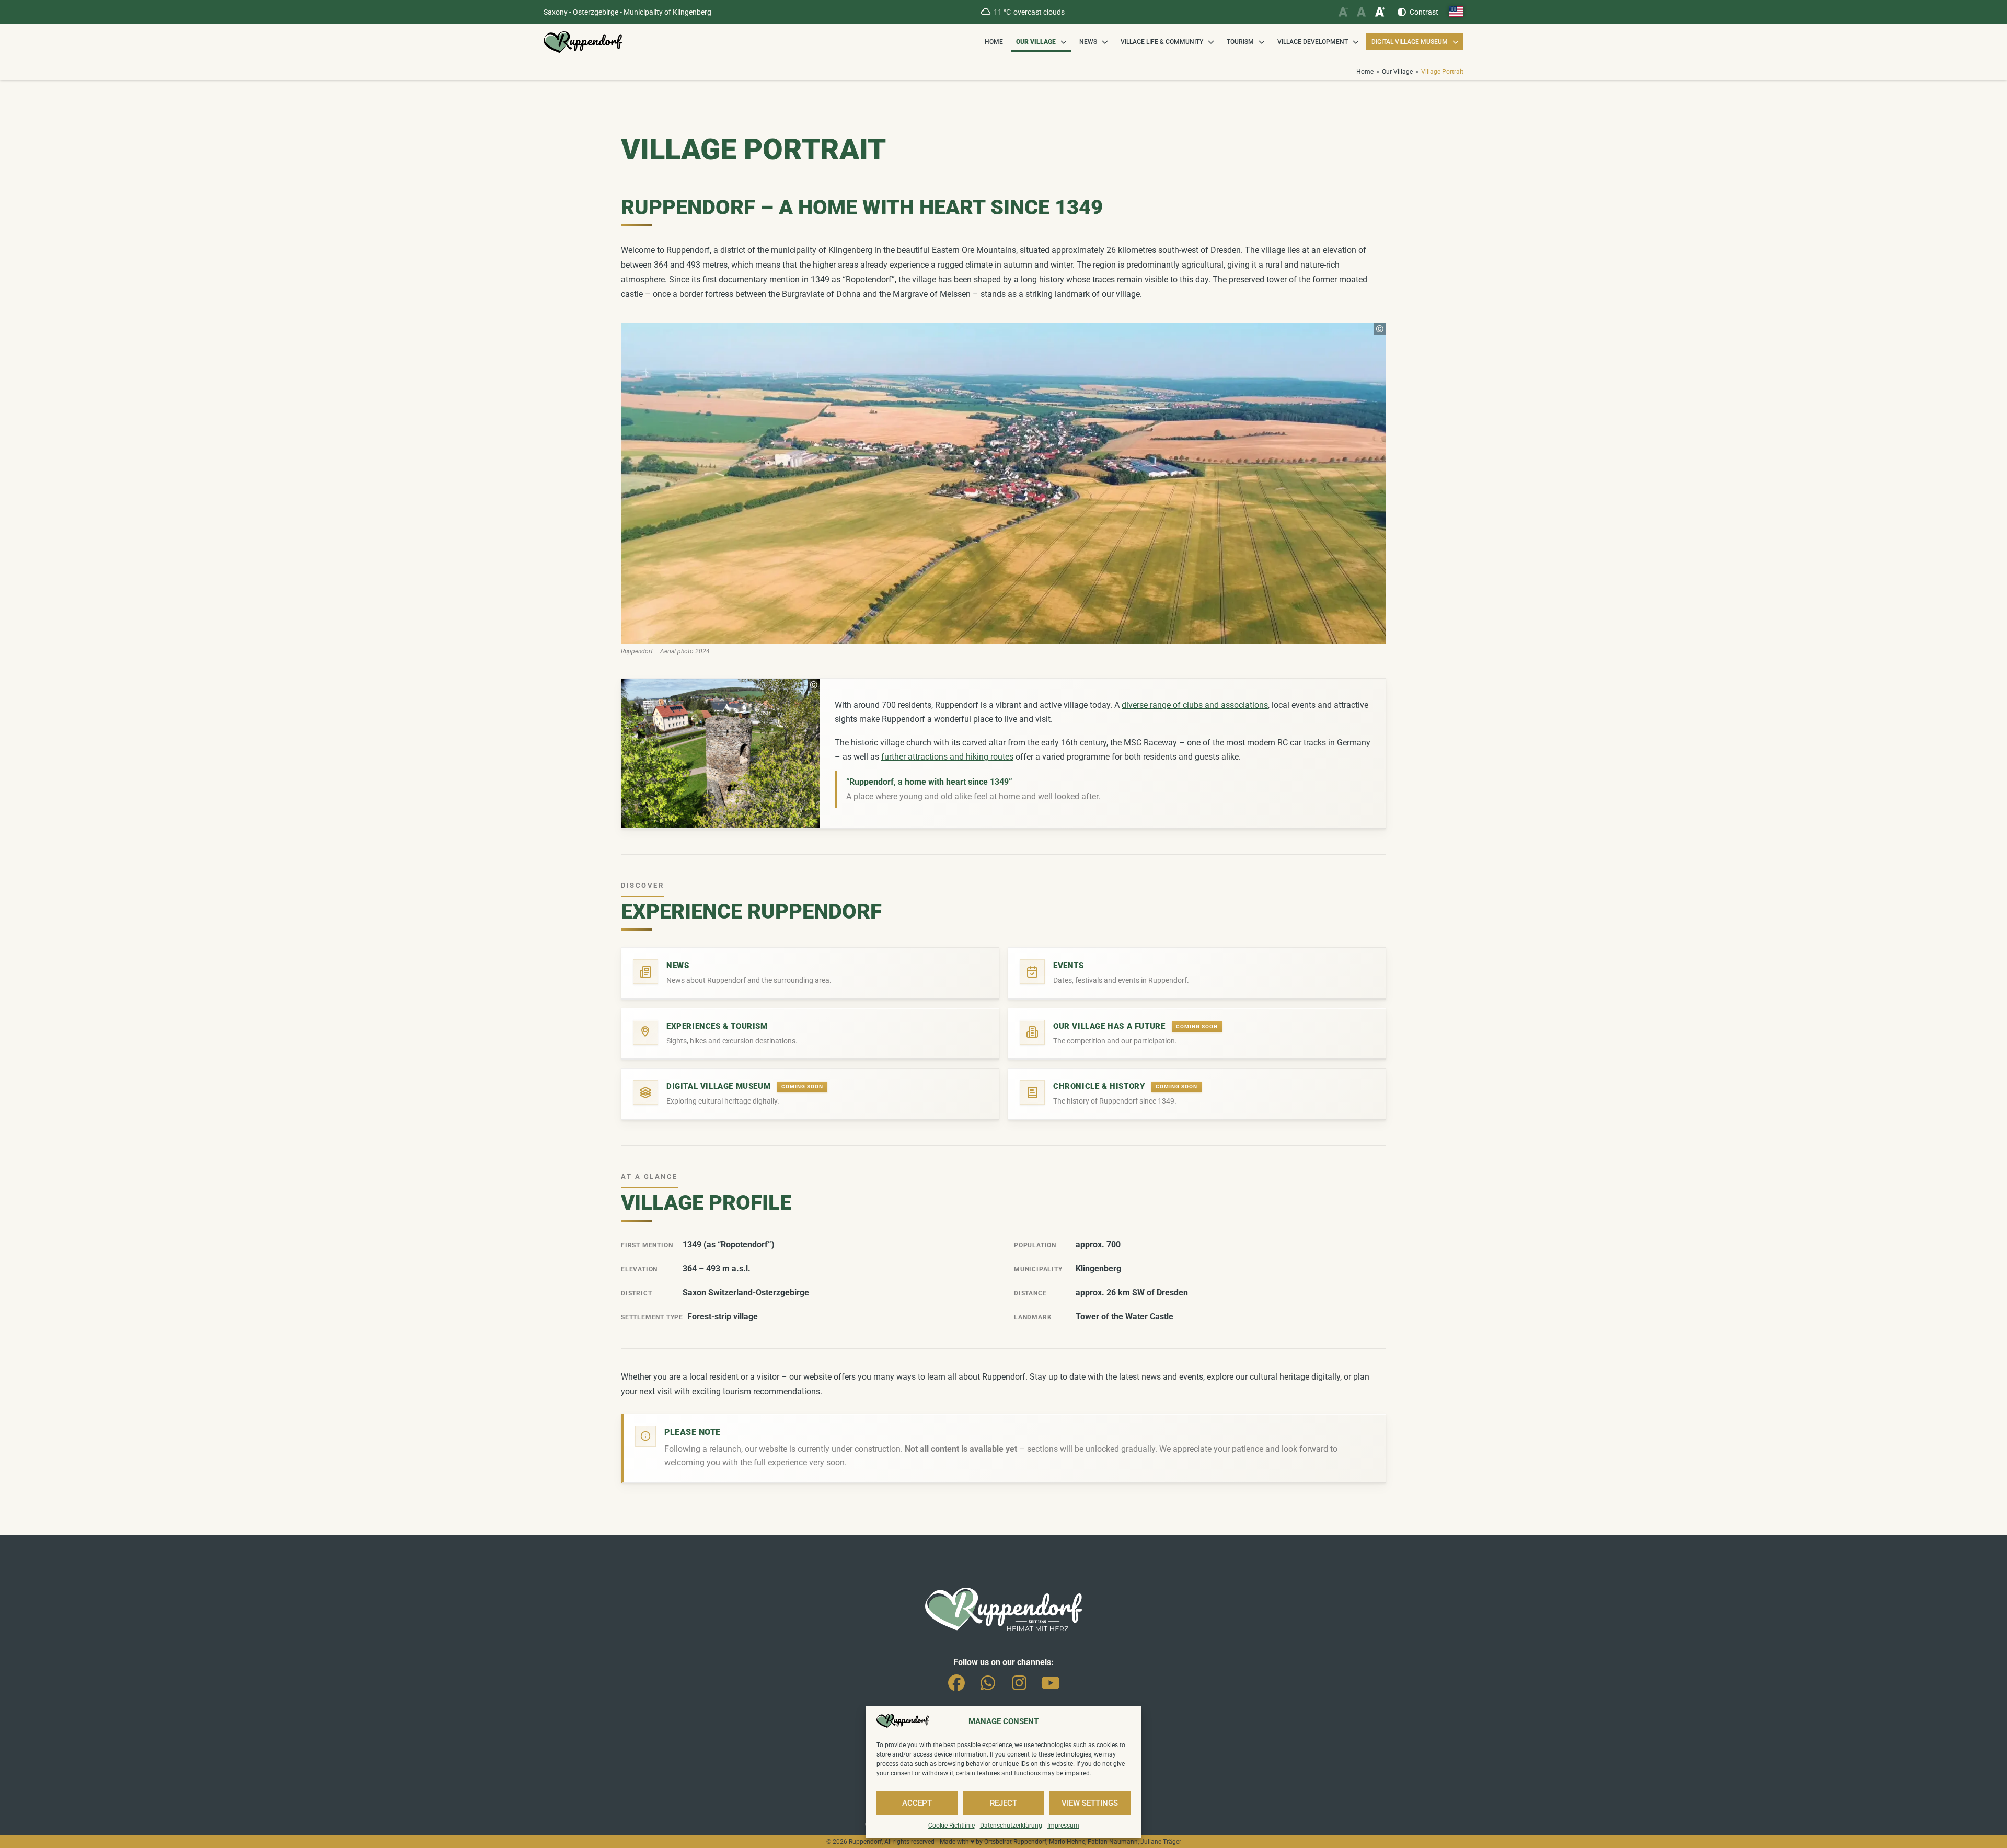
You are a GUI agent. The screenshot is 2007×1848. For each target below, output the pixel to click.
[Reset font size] (1361, 12)
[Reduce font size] (1343, 12)
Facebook (956, 1681)
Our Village (1036, 42)
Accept (917, 1803)
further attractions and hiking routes (947, 757)
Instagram (1019, 1681)
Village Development (1313, 42)
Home (994, 42)
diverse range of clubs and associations (1195, 705)
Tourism (1240, 42)
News (1088, 42)
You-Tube (1051, 1681)
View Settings (1090, 1803)
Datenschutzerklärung (1011, 1826)
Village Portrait (1442, 72)
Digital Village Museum (1410, 42)
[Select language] (1456, 12)
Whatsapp (988, 1681)
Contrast (1424, 12)
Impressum (1063, 1826)
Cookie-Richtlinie (951, 1826)
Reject (1004, 1803)
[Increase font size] (1380, 12)
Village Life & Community (1162, 42)
